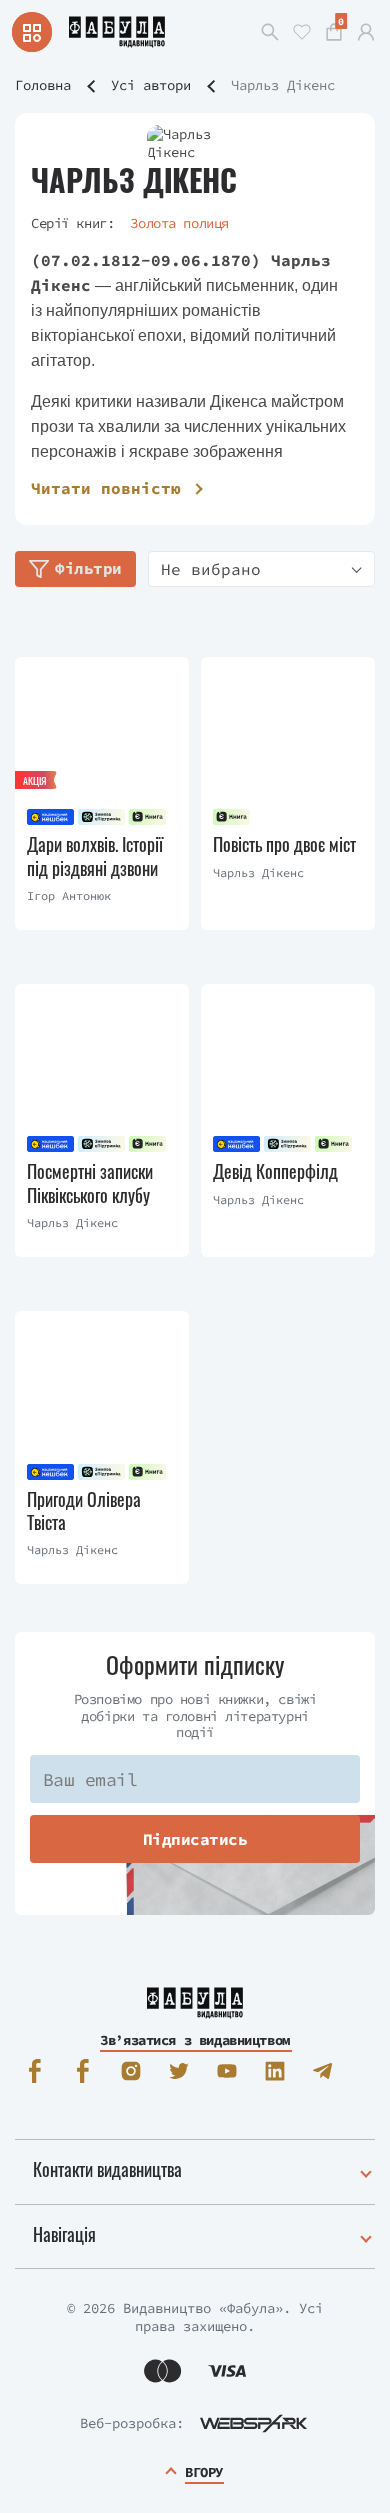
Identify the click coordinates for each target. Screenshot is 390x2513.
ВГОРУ (204, 2472)
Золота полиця (179, 223)
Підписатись (195, 1839)
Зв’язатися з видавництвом (195, 2040)
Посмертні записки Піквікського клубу (90, 1183)
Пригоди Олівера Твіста (84, 1511)
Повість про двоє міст (284, 844)
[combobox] (261, 569)
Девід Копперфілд (275, 1171)
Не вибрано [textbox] (211, 569)
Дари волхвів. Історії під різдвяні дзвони (95, 856)
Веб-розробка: (132, 2423)
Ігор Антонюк (69, 895)
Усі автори (151, 85)
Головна (43, 85)
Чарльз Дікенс (258, 872)
